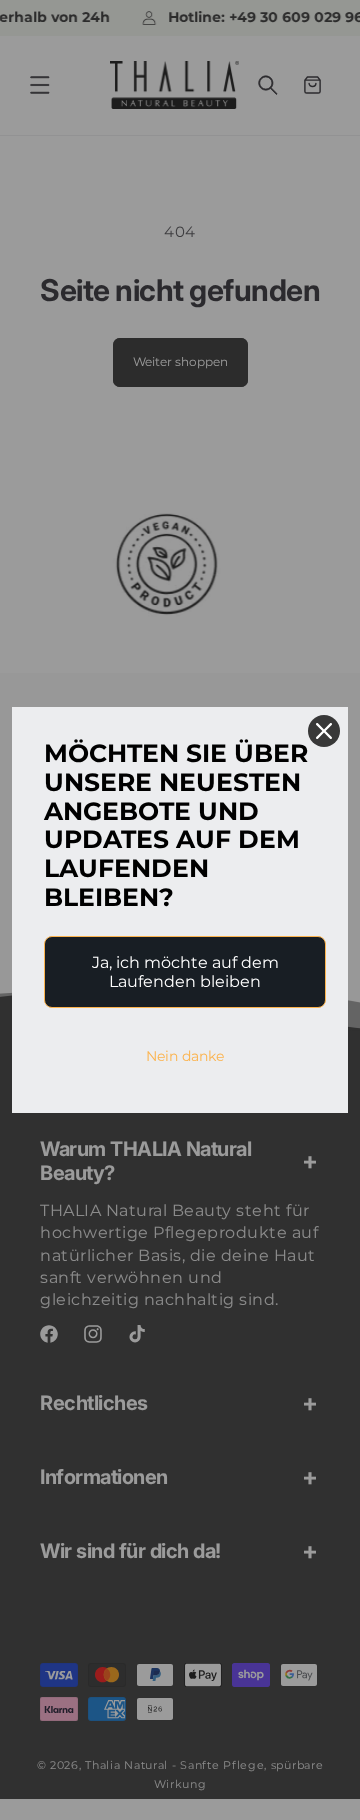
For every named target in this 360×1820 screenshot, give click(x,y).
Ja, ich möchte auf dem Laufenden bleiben (185, 972)
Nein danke (185, 1056)
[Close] (324, 731)
